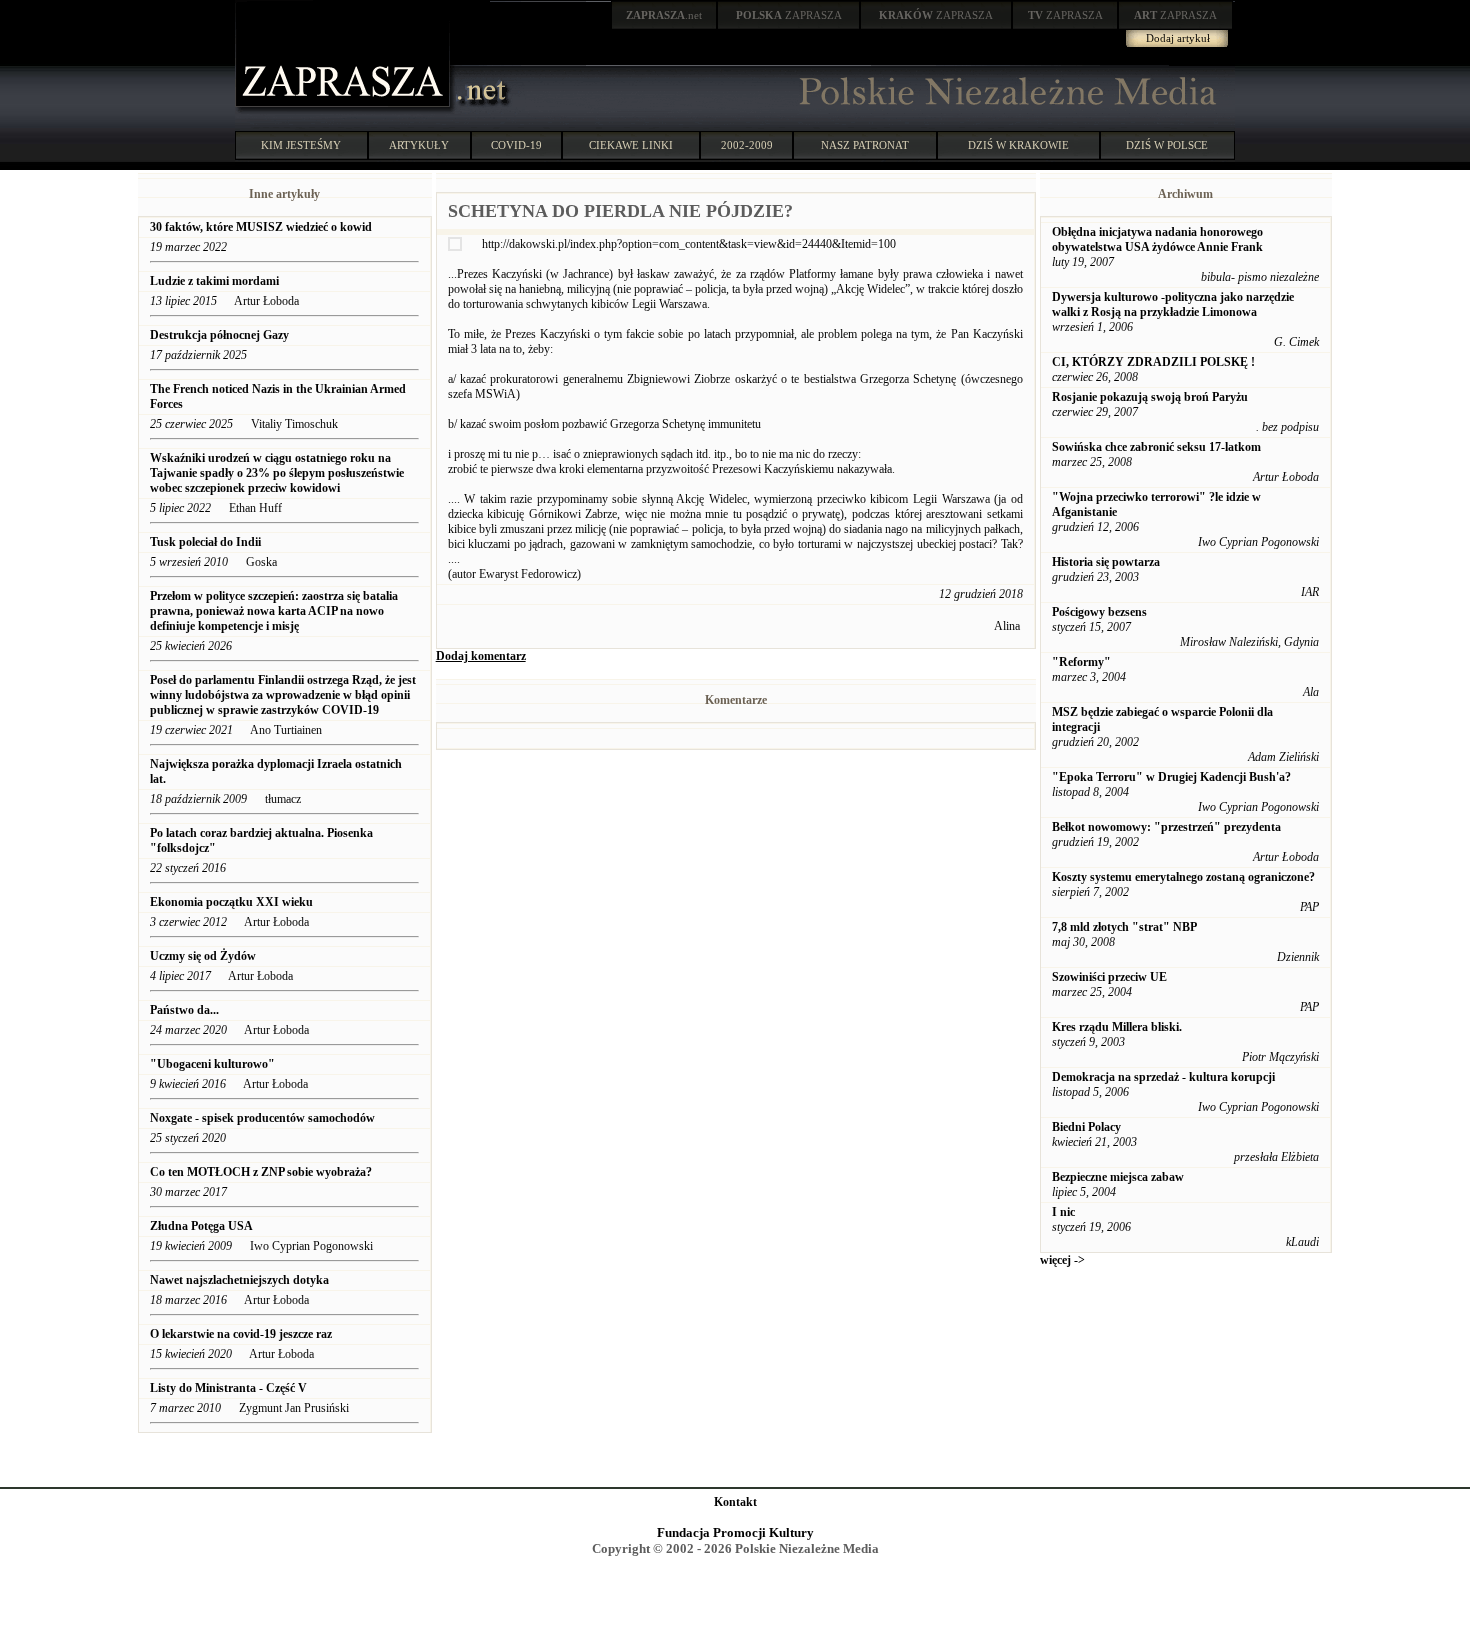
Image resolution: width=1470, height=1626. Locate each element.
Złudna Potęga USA (201, 1226)
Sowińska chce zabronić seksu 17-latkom (1156, 447)
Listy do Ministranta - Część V (228, 1388)
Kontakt (735, 1502)
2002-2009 (747, 145)
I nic (1063, 1212)
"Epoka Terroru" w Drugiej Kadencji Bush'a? (1171, 777)
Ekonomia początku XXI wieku (231, 902)
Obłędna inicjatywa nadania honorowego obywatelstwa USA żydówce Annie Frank (1157, 239)
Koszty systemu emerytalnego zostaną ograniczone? (1183, 877)
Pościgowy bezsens (1099, 612)
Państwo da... (184, 1010)
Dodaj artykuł (1178, 38)
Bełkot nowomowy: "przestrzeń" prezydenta (1166, 827)
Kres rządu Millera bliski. (1117, 1027)
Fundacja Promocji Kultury (735, 1532)
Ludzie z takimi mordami (214, 281)
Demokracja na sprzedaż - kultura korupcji (1163, 1077)
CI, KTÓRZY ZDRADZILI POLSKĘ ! (1153, 362)
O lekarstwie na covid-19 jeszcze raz (241, 1334)
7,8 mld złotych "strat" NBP (1124, 927)
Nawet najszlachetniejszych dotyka (241, 1280)
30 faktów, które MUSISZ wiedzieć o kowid (261, 227)
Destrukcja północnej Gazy (219, 335)
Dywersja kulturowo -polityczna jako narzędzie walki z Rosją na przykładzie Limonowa (1173, 304)
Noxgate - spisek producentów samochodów (262, 1118)
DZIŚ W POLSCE (1167, 145)
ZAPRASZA (789, 15)
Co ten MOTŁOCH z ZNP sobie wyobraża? (261, 1172)
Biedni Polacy (1086, 1127)
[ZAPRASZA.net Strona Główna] (345, 110)
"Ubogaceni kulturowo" (212, 1064)
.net (664, 15)
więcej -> (1062, 1260)
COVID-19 (516, 145)
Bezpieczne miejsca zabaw (1118, 1177)
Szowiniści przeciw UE (1109, 977)
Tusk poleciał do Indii (205, 542)
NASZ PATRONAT (865, 145)
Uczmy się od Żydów (203, 956)
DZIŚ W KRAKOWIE (1018, 145)
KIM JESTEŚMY (301, 145)
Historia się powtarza (1106, 562)
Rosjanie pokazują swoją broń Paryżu (1150, 397)
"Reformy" (1081, 662)
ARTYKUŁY (419, 145)
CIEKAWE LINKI (631, 145)
